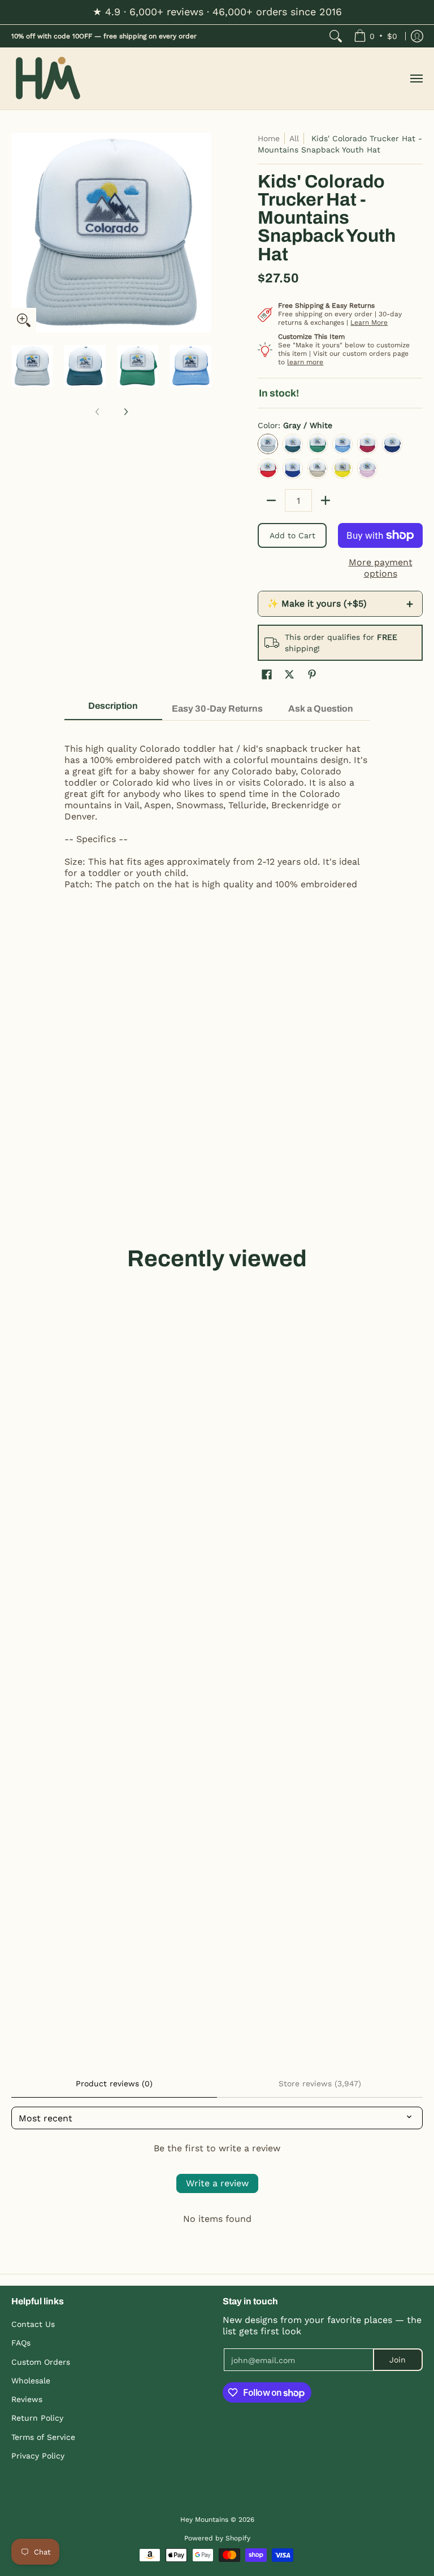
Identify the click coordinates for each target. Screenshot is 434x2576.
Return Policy (37, 2418)
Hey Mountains (48, 79)
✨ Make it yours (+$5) (340, 604)
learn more (305, 362)
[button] (267, 675)
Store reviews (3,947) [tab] (320, 2084)
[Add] (325, 500)
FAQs (21, 2343)
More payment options (381, 568)
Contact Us (33, 2324)
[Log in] (417, 36)
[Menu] (416, 79)
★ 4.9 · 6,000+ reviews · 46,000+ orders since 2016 (217, 12)
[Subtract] (271, 500)
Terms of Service (43, 2437)
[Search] (336, 36)
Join (398, 2360)
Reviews (27, 2399)
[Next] (203, 233)
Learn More (369, 322)
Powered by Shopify (217, 2538)
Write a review (217, 2183)
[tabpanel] (217, 816)
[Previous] (19, 233)
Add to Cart (292, 535)
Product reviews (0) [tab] (114, 2084)
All (294, 138)
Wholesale (31, 2381)
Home (269, 138)
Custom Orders (41, 2362)
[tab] (114, 709)
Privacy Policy (38, 2456)
